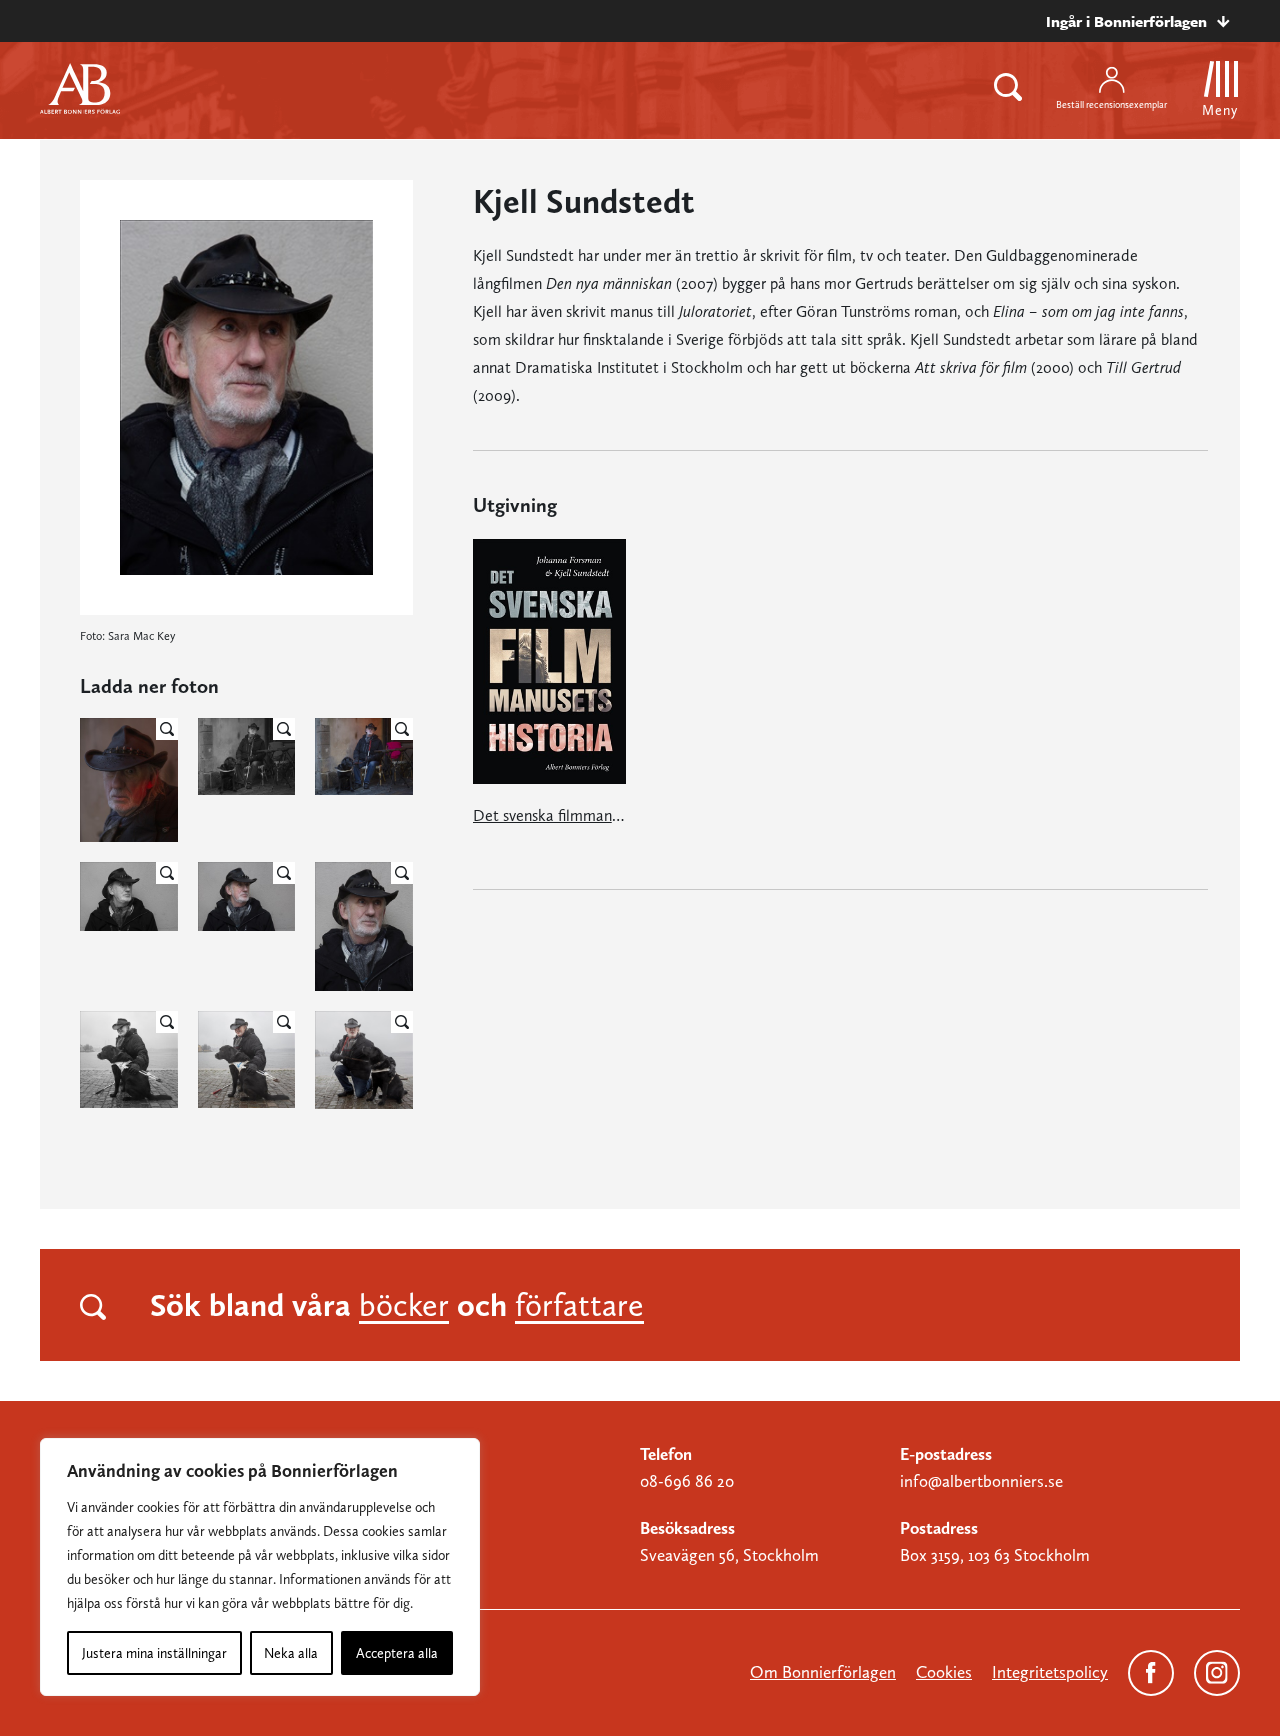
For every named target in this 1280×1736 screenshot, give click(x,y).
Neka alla (291, 1653)
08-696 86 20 (687, 1481)
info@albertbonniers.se (981, 1481)
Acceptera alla (397, 1653)
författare (579, 1305)
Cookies (944, 1672)
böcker (404, 1305)
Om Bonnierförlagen (823, 1672)
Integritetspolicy (1050, 1672)
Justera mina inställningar (154, 1653)
